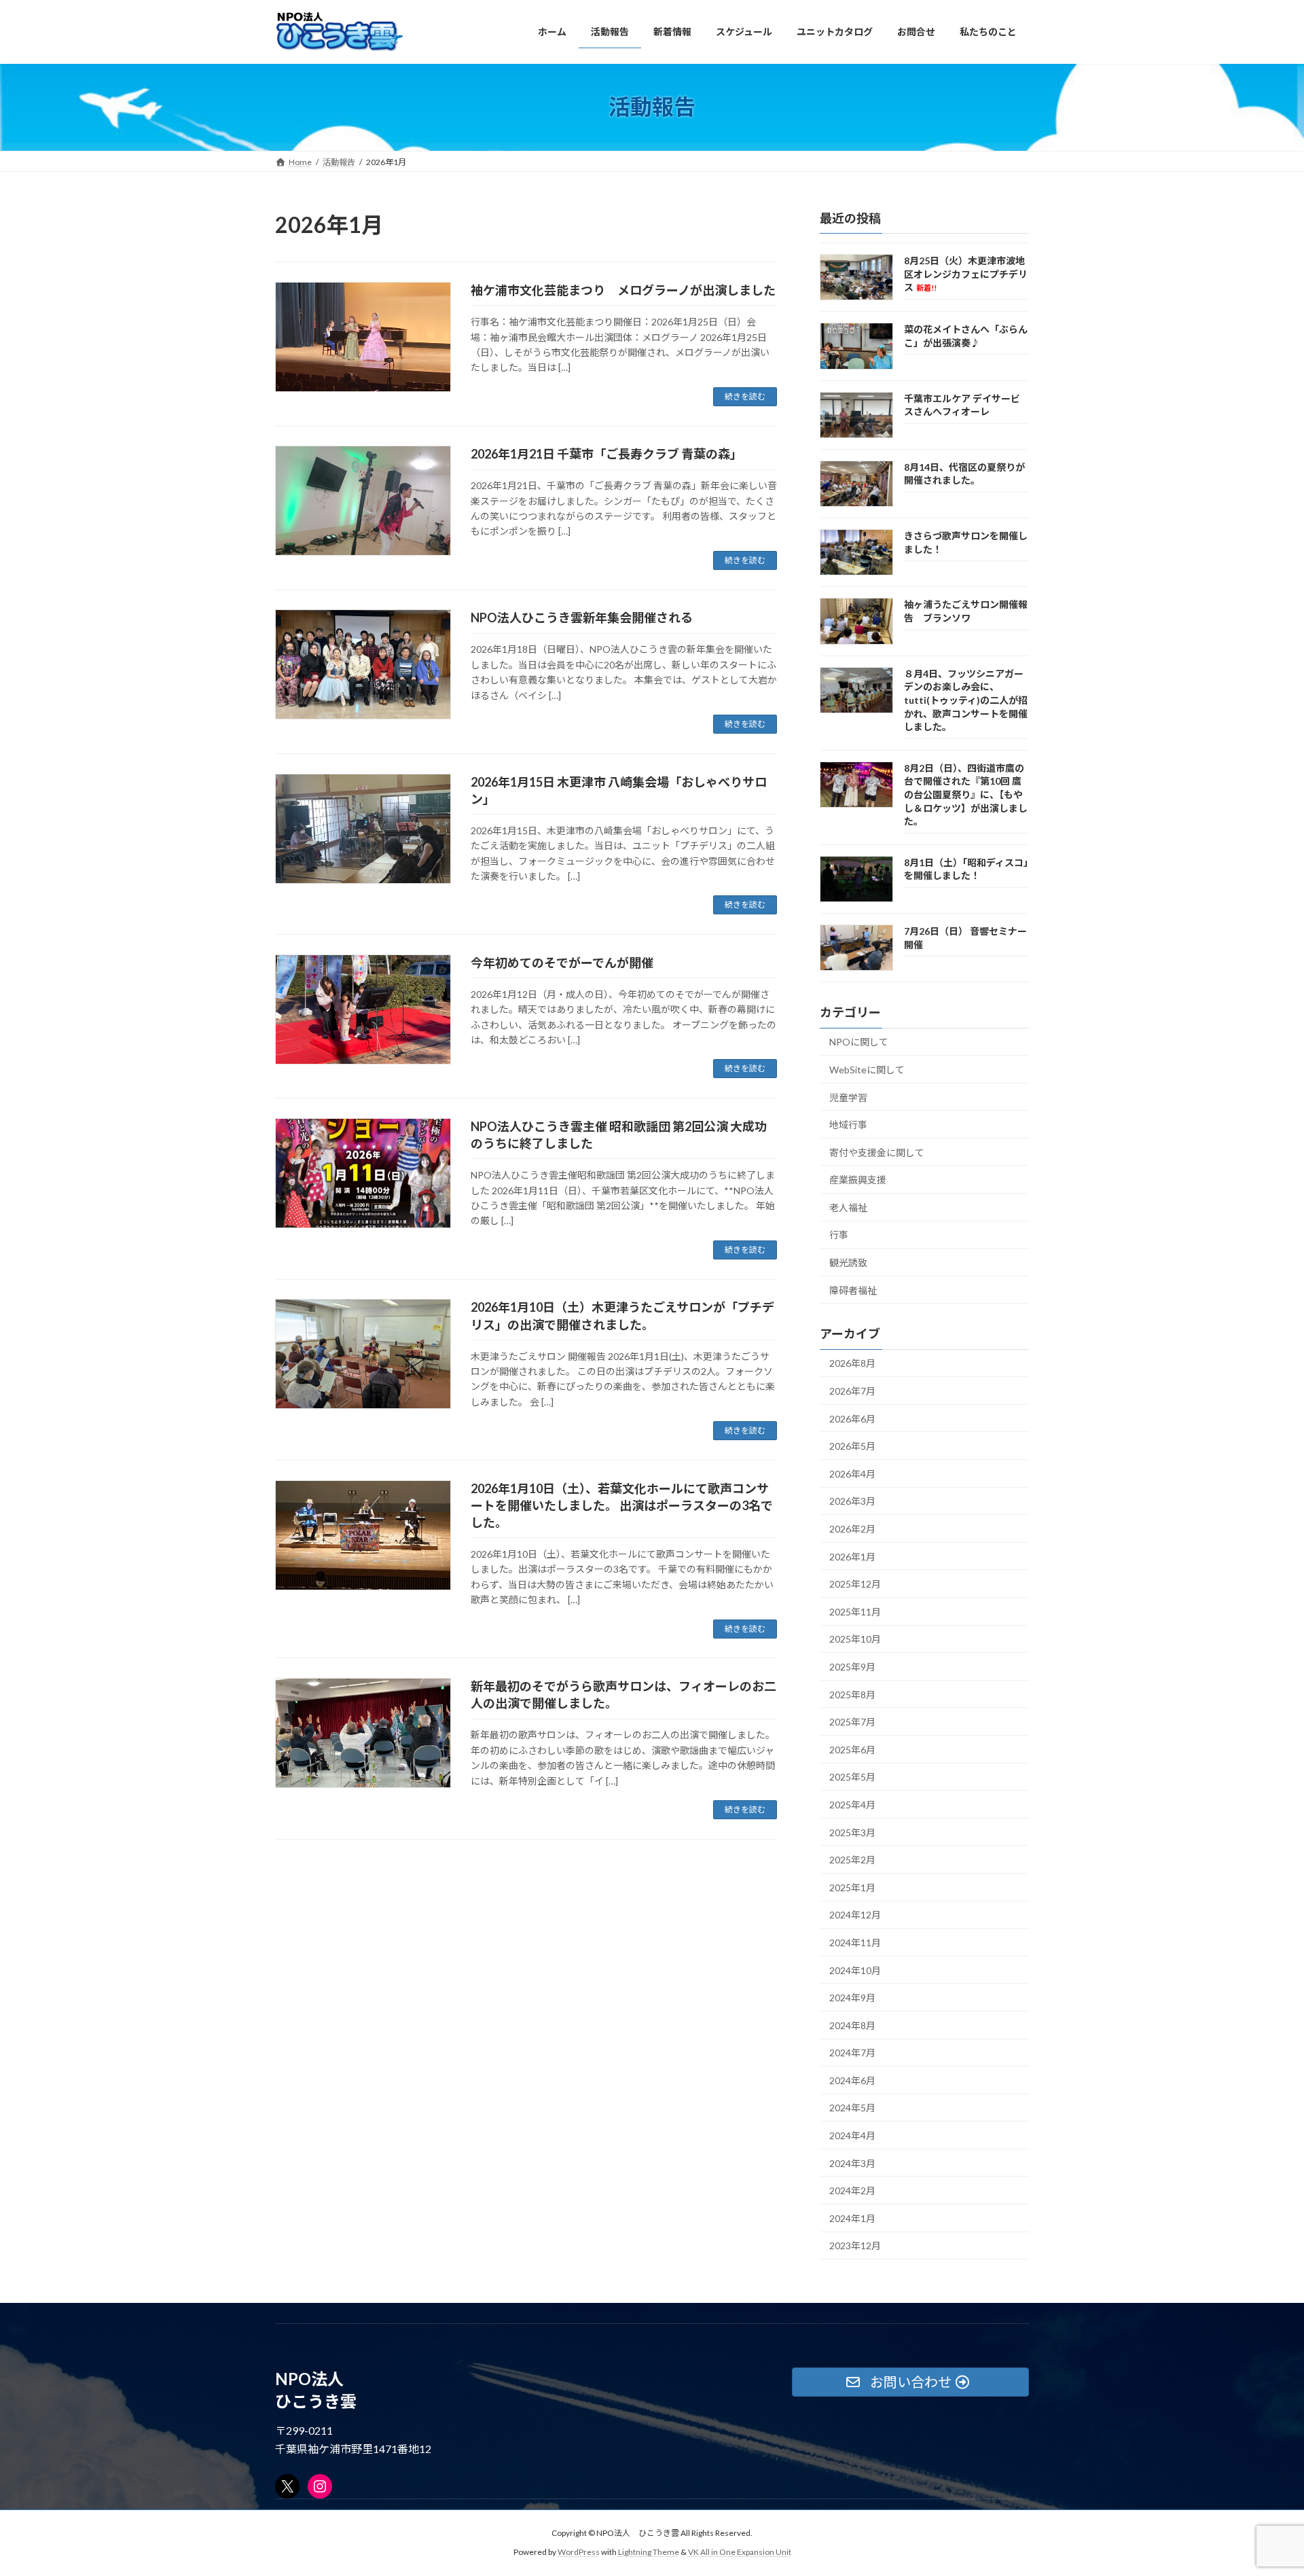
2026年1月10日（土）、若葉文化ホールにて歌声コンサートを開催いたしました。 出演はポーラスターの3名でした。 (622, 1505)
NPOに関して (859, 1042)
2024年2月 (852, 2190)
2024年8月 (852, 2025)
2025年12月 (855, 1584)
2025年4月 (852, 1805)
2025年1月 (852, 1887)
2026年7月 (852, 1391)
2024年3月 (852, 2163)
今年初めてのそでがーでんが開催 (562, 963)
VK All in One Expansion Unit (740, 2553)
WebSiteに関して (867, 1069)
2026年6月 (852, 1418)
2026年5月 (852, 1446)
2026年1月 (852, 1556)
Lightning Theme (649, 2553)
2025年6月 (852, 1749)
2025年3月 (852, 1832)
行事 (839, 1235)
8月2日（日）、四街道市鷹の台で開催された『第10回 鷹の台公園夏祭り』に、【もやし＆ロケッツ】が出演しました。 (966, 794)
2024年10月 (855, 1970)
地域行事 (848, 1125)
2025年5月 (852, 1777)
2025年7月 (852, 1722)
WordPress (579, 2553)
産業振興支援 (858, 1180)
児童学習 (848, 1097)
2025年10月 (855, 1639)
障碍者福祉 (853, 1290)
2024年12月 (855, 1915)
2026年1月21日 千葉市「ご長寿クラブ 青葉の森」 (606, 454)
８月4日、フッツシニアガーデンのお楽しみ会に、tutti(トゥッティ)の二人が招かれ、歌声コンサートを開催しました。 (966, 699)
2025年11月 (855, 1611)
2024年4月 (852, 2135)
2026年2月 (852, 1529)
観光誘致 (848, 1263)
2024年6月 (852, 2080)
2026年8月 (852, 1363)
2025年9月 (852, 1667)
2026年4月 (852, 1473)
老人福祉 (848, 1207)
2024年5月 (852, 2108)
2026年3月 (852, 1501)
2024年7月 (852, 2053)
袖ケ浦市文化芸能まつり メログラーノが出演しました (623, 290)
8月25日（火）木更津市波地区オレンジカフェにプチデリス (966, 274)
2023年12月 (855, 2246)
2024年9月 (852, 1998)
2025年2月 (852, 1860)
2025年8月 (852, 1694)
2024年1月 (852, 2218)
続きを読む (745, 396)
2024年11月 (855, 1943)
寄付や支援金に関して (877, 1152)
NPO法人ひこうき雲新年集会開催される (582, 618)
